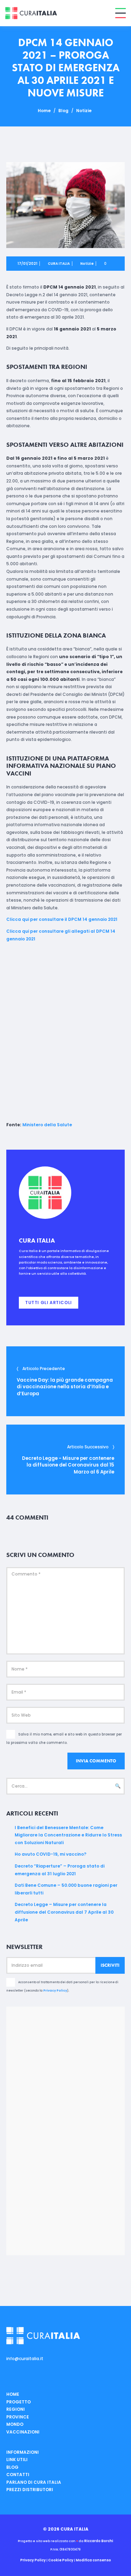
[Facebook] (20, 1284)
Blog (63, 111)
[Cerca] (118, 1786)
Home (44, 111)
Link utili (17, 2459)
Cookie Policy (61, 2560)
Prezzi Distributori (30, 2490)
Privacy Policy (55, 1991)
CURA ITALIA (59, 264)
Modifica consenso (93, 2560)
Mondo (15, 2424)
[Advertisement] (65, 1032)
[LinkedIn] (37, 1284)
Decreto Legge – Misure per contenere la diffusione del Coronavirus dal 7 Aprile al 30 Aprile (64, 1912)
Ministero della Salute (47, 1125)
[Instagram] (29, 1284)
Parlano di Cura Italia (34, 2482)
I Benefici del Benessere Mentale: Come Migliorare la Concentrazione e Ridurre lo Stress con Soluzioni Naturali (68, 1835)
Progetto (19, 2402)
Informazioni (23, 2452)
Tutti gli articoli (49, 1302)
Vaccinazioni (23, 2432)
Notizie (84, 111)
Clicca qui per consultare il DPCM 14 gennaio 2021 (62, 919)
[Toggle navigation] (121, 13)
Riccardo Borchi (99, 2541)
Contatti (18, 2475)
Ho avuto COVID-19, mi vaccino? (50, 1854)
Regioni (16, 2409)
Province (18, 2417)
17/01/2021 (27, 264)
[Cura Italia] (31, 13)
